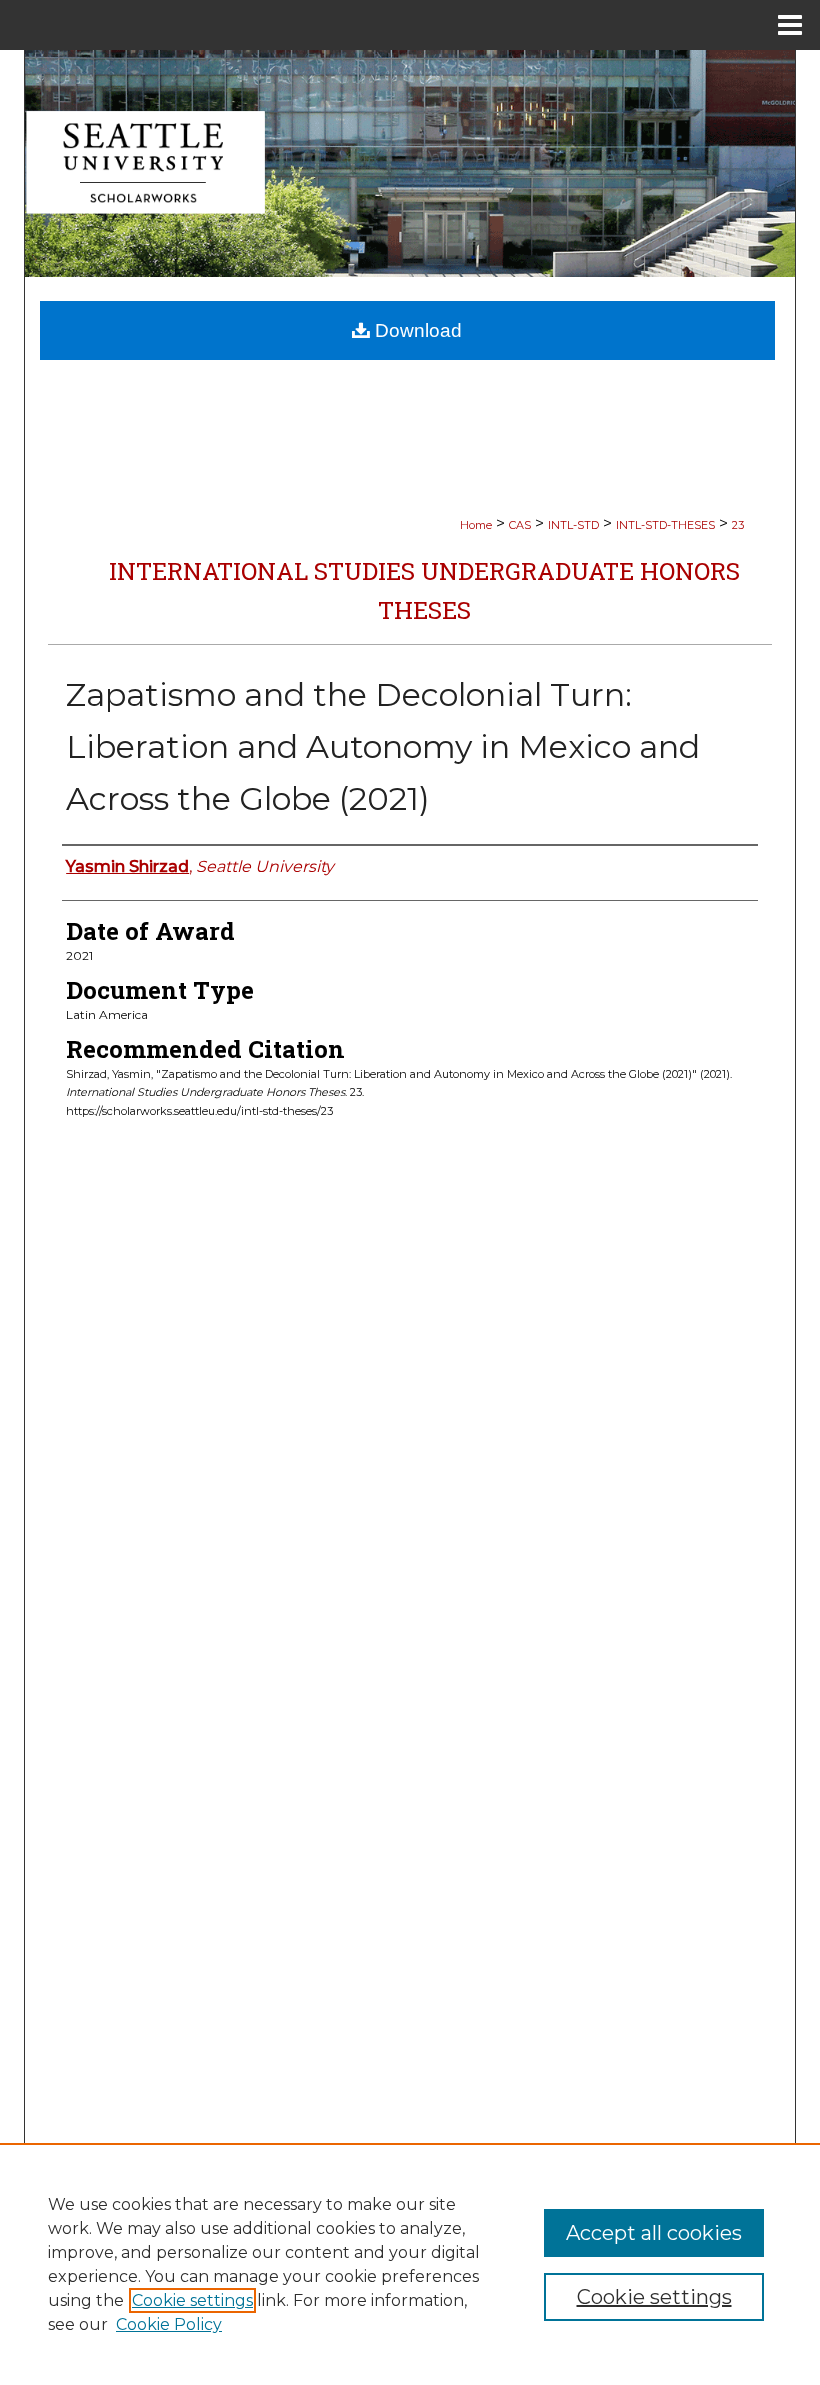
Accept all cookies (654, 2233)
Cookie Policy (169, 2324)
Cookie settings (192, 2300)
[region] (410, 2264)
